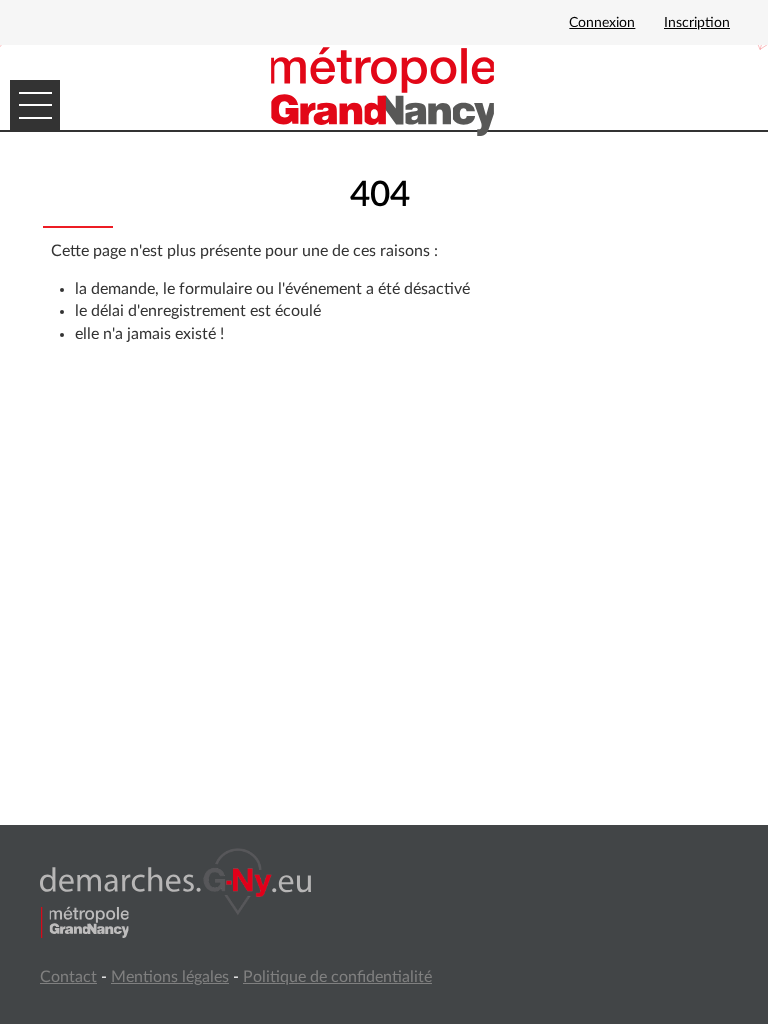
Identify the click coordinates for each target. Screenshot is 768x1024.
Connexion (602, 23)
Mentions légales (170, 977)
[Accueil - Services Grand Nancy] (384, 90)
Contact (68, 977)
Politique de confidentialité (337, 977)
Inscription (697, 23)
